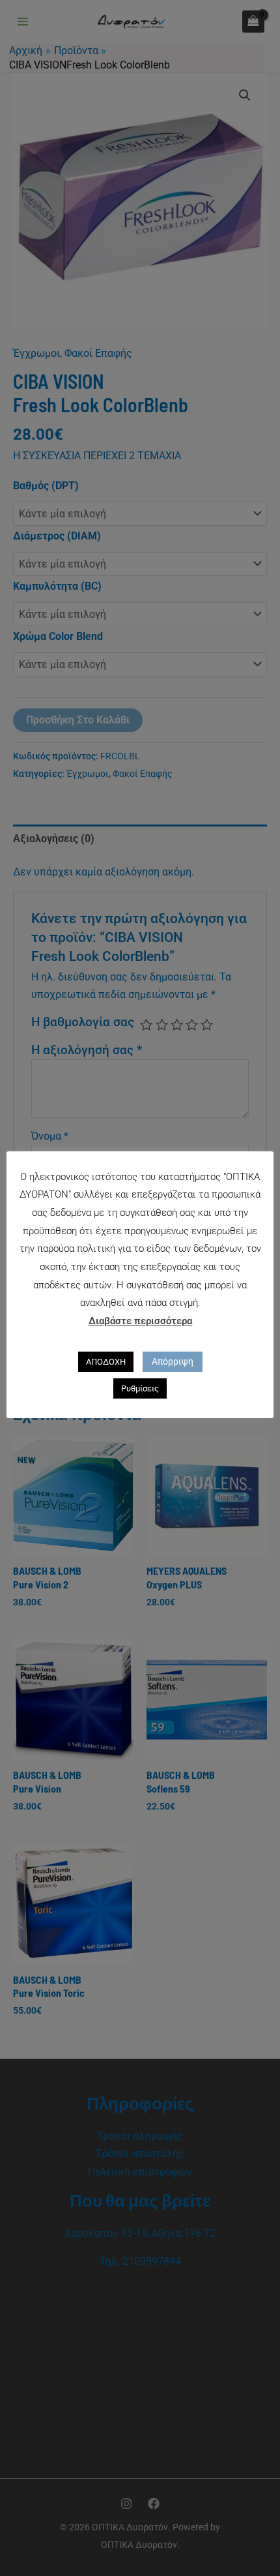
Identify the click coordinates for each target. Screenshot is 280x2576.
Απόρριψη (173, 1361)
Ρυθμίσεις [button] (140, 1388)
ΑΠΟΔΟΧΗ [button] (106, 1362)
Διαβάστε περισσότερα (140, 1321)
